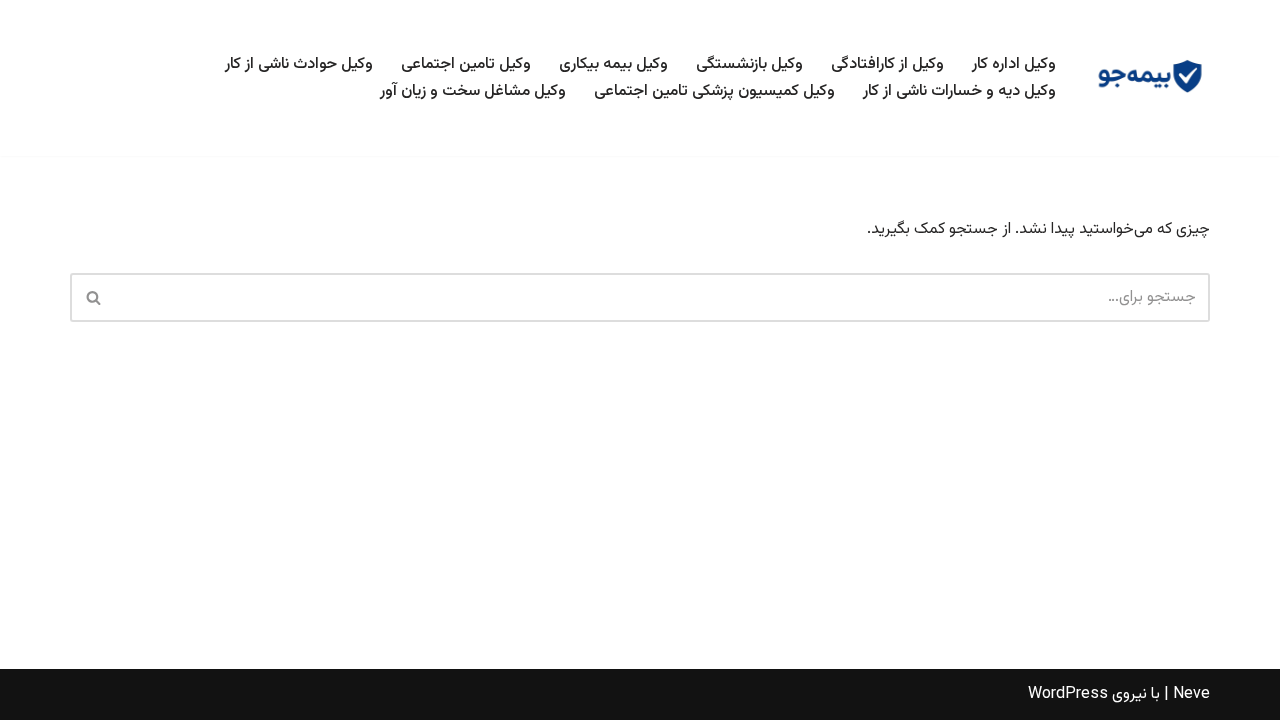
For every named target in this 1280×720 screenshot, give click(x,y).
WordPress (1068, 694)
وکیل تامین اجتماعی (466, 64)
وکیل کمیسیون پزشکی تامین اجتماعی (714, 91)
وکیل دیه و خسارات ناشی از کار (959, 91)
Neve (1191, 694)
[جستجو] (92, 297)
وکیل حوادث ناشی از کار (299, 64)
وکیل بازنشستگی (749, 64)
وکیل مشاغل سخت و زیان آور (473, 91)
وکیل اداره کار (1014, 64)
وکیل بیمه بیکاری (613, 64)
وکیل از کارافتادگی (887, 64)
